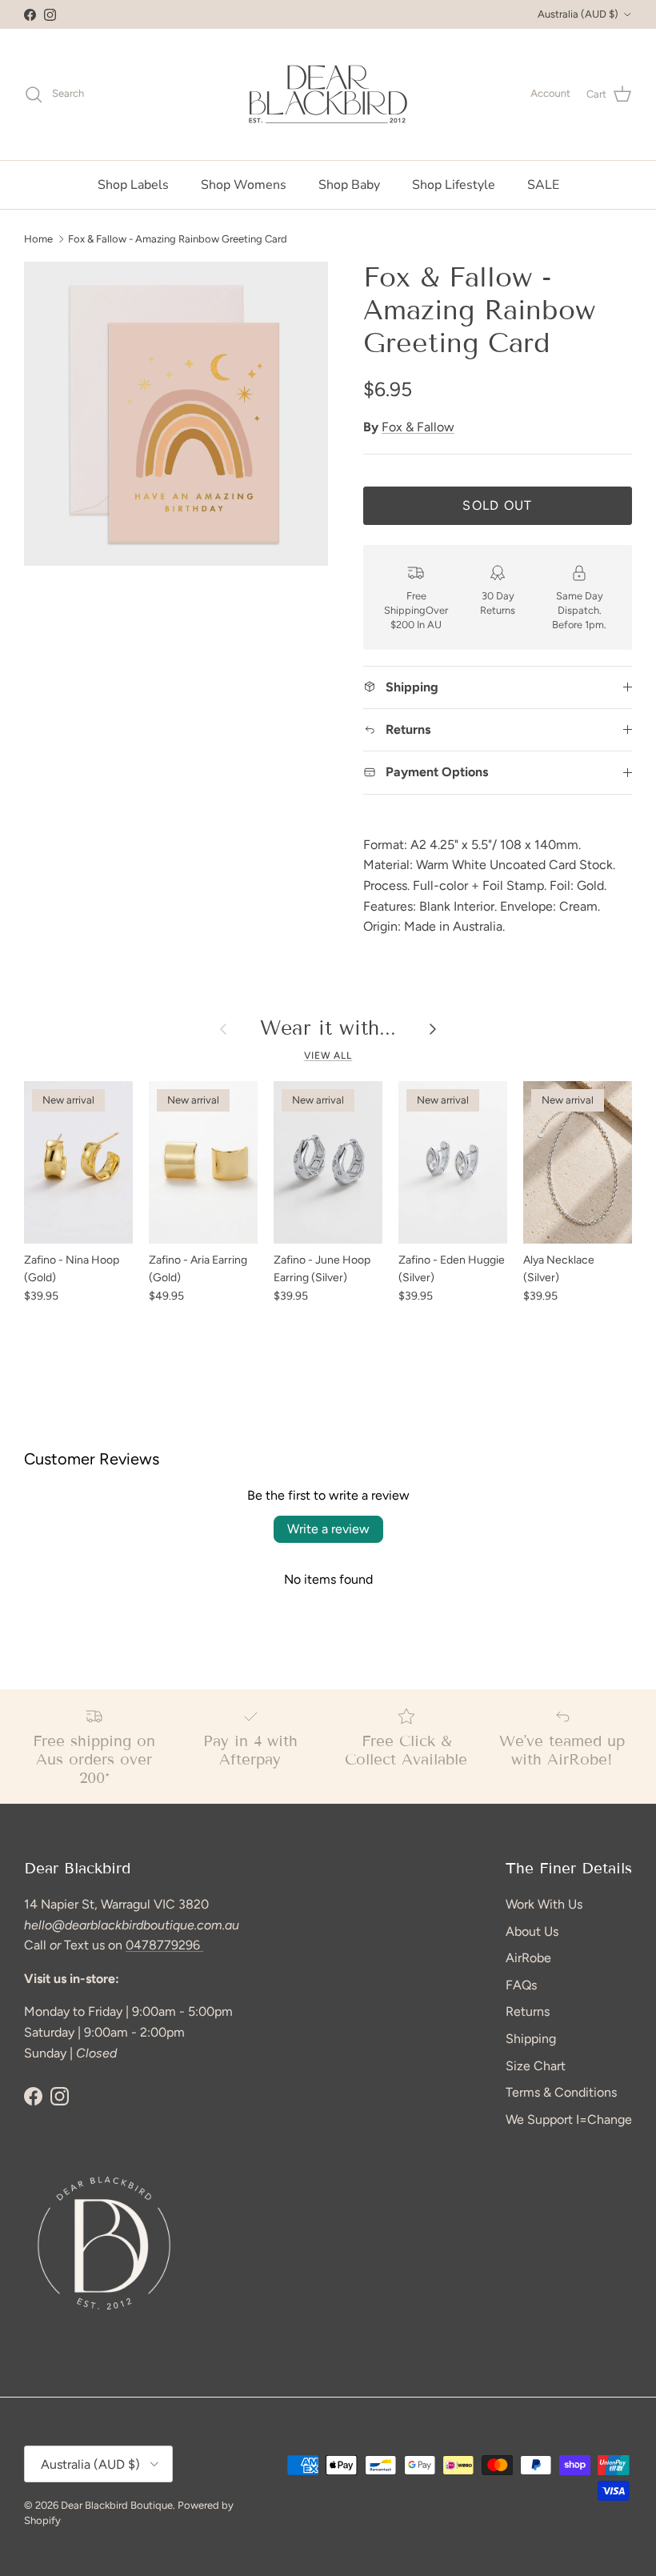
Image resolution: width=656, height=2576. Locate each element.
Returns (528, 2011)
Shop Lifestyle (454, 185)
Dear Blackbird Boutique (117, 2505)
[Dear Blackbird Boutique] (328, 94)
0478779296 (164, 1945)
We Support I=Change (569, 2119)
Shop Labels (133, 185)
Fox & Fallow (418, 427)
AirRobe (528, 1958)
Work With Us (544, 1904)
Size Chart (536, 2066)
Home (38, 238)
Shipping (531, 2039)
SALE (543, 185)
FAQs (521, 1985)
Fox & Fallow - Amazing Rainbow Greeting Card (178, 238)
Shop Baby (349, 185)
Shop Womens (244, 185)
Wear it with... (328, 1029)
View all (328, 1056)
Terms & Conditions (561, 2092)
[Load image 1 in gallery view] (176, 414)
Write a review (328, 1529)
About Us (532, 1931)
